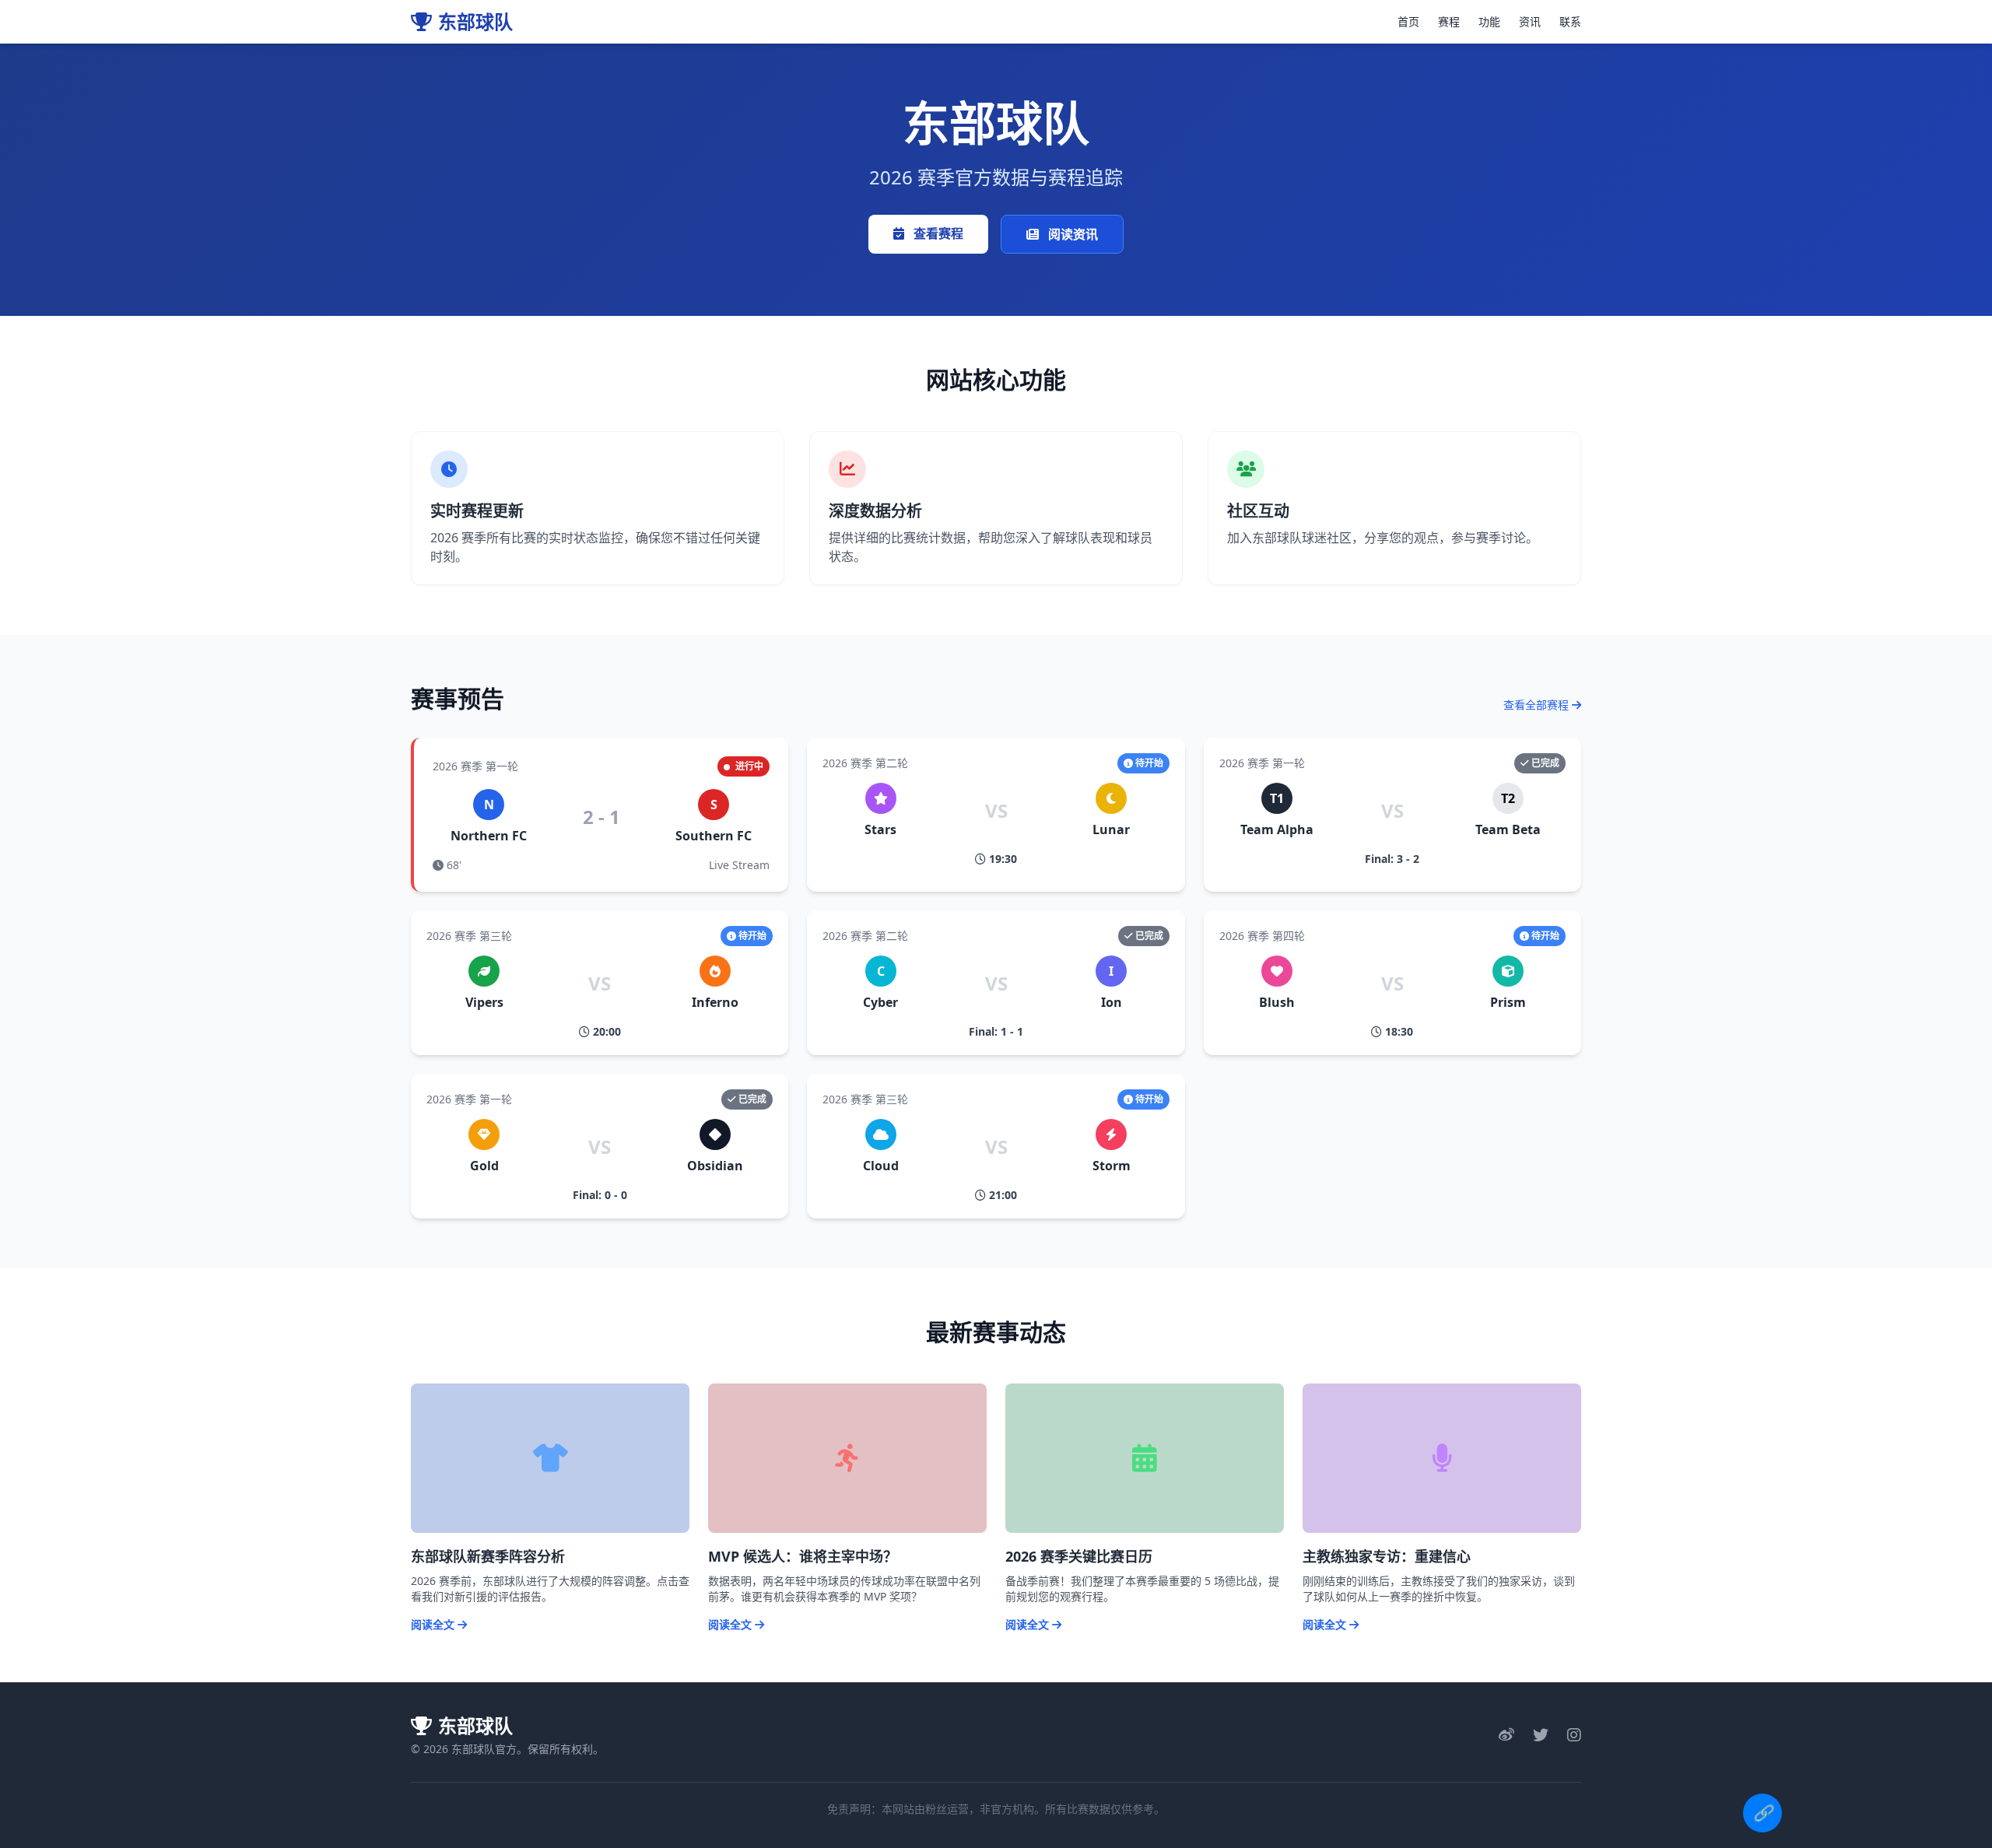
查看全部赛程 (1538, 705)
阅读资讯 (1071, 234)
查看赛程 (937, 233)
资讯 (1530, 21)
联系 (1570, 21)
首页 (1408, 21)
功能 (1489, 21)
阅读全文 (434, 1624)
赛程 (1449, 21)
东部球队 (475, 22)
